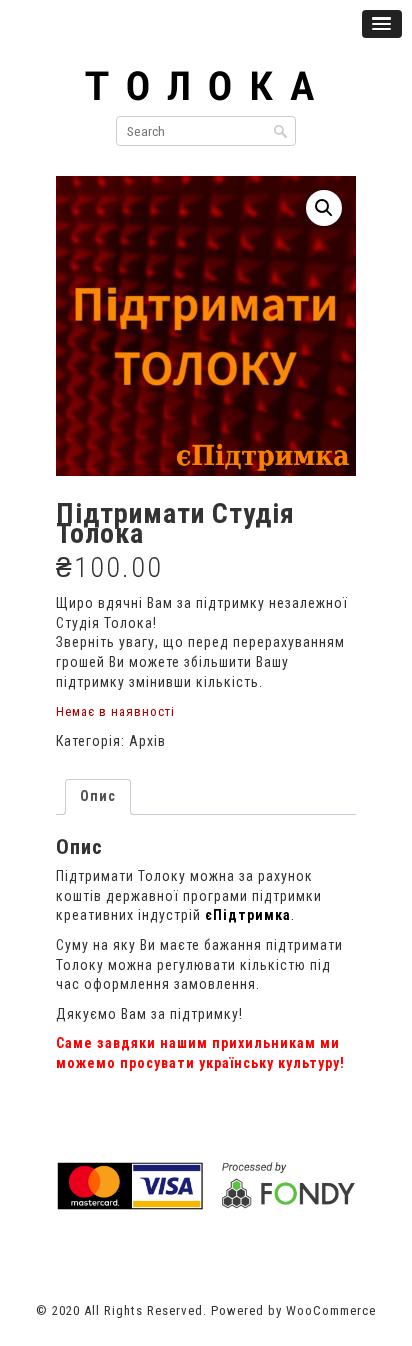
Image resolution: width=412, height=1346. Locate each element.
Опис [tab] (98, 796)
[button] (324, 208)
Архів (147, 741)
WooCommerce (331, 1310)
